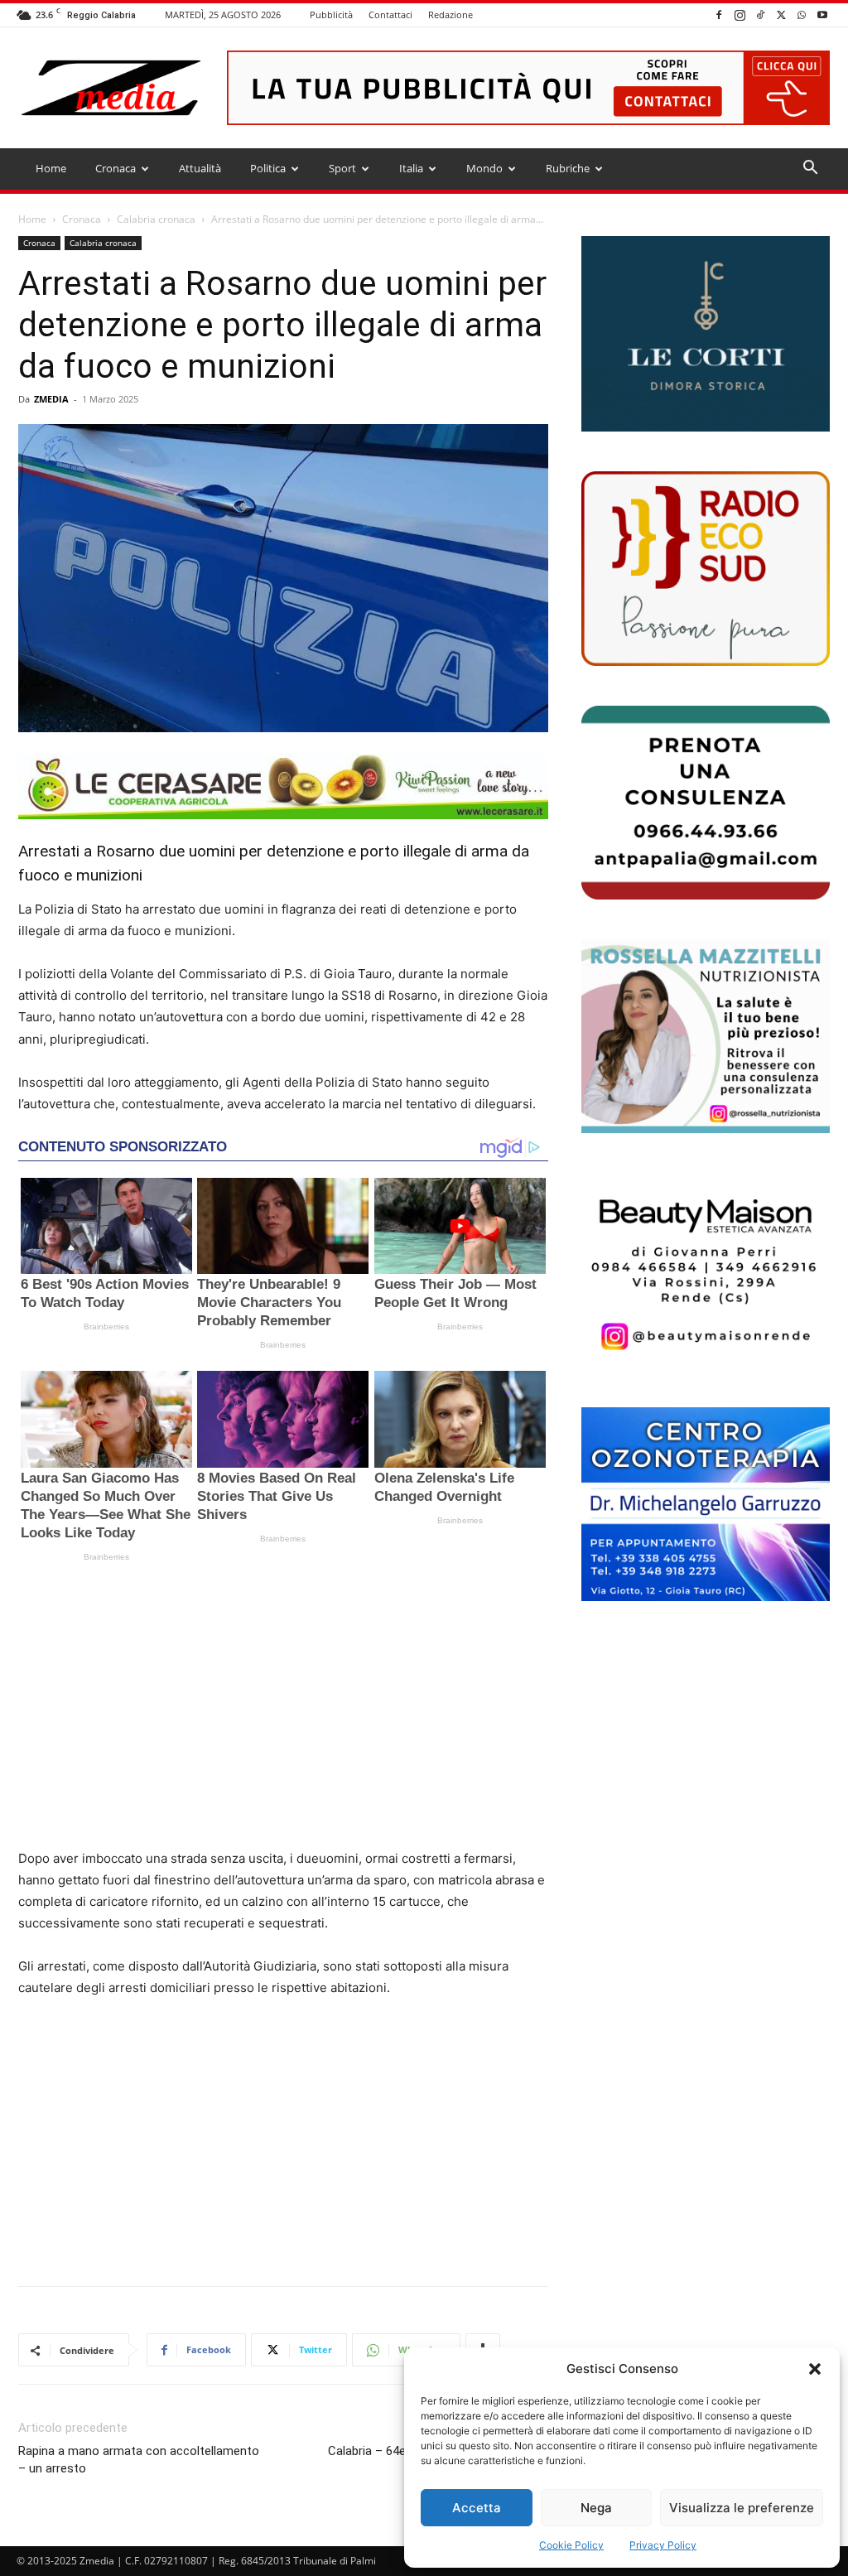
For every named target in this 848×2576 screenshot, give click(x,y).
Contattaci (390, 14)
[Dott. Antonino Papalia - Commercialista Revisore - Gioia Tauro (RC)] (706, 803)
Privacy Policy (663, 2545)
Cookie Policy (571, 2545)
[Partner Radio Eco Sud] (706, 568)
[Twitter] (781, 14)
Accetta (477, 2508)
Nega (596, 2508)
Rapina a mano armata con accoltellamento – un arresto (139, 2460)
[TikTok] (760, 14)
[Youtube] (822, 14)
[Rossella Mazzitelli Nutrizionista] (706, 1036)
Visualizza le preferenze (742, 2508)
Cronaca (116, 168)
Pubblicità (331, 14)
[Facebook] (719, 14)
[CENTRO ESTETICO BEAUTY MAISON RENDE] (706, 1270)
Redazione (450, 14)
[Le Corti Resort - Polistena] (706, 334)
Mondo (484, 168)
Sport (342, 168)
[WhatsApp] (802, 14)
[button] (815, 2369)
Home (51, 168)
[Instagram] (740, 14)
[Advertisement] (283, 1711)
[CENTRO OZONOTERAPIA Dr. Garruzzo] (706, 1504)
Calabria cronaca (156, 219)
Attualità (200, 168)
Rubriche (568, 168)
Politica (268, 168)
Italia (411, 168)
